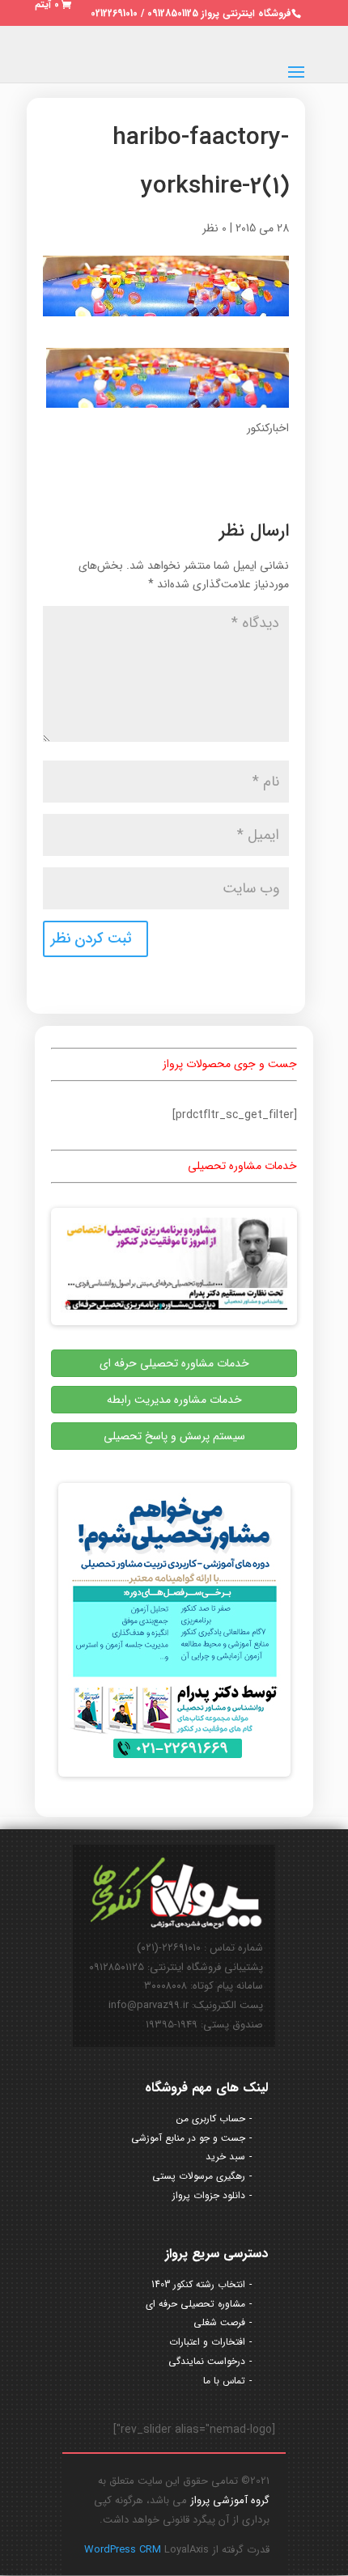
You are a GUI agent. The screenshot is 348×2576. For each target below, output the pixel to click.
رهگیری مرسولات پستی (199, 2176)
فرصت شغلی (219, 2322)
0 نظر (214, 228)
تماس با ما (224, 2381)
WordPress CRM (124, 2550)
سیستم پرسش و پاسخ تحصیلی (174, 1436)
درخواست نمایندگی (207, 2361)
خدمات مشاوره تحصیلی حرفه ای (174, 1363)
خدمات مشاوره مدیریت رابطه (174, 1400)
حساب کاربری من (211, 2118)
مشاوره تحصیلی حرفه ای (195, 2304)
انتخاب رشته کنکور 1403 (198, 2284)
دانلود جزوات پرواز (209, 2195)
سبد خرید (225, 2157)
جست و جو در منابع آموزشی (188, 2138)
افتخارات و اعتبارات (207, 2342)
